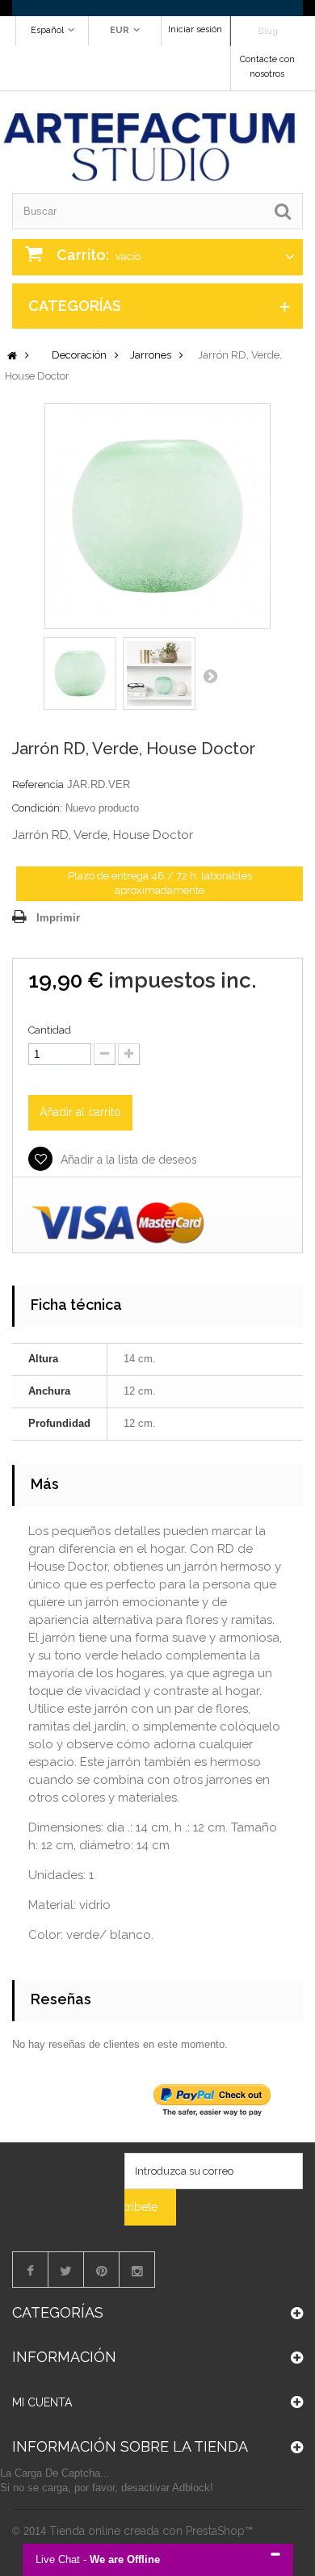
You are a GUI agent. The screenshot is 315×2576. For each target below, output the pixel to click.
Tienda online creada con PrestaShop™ (151, 2531)
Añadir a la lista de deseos (127, 1160)
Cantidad (50, 1030)
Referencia (38, 785)
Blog (267, 30)
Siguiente (210, 676)
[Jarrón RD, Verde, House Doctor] (80, 673)
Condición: (37, 808)
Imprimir (58, 918)
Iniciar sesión (195, 29)
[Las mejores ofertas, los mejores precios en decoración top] (157, 8)
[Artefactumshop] (151, 143)
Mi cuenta (42, 2402)
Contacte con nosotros (267, 67)
